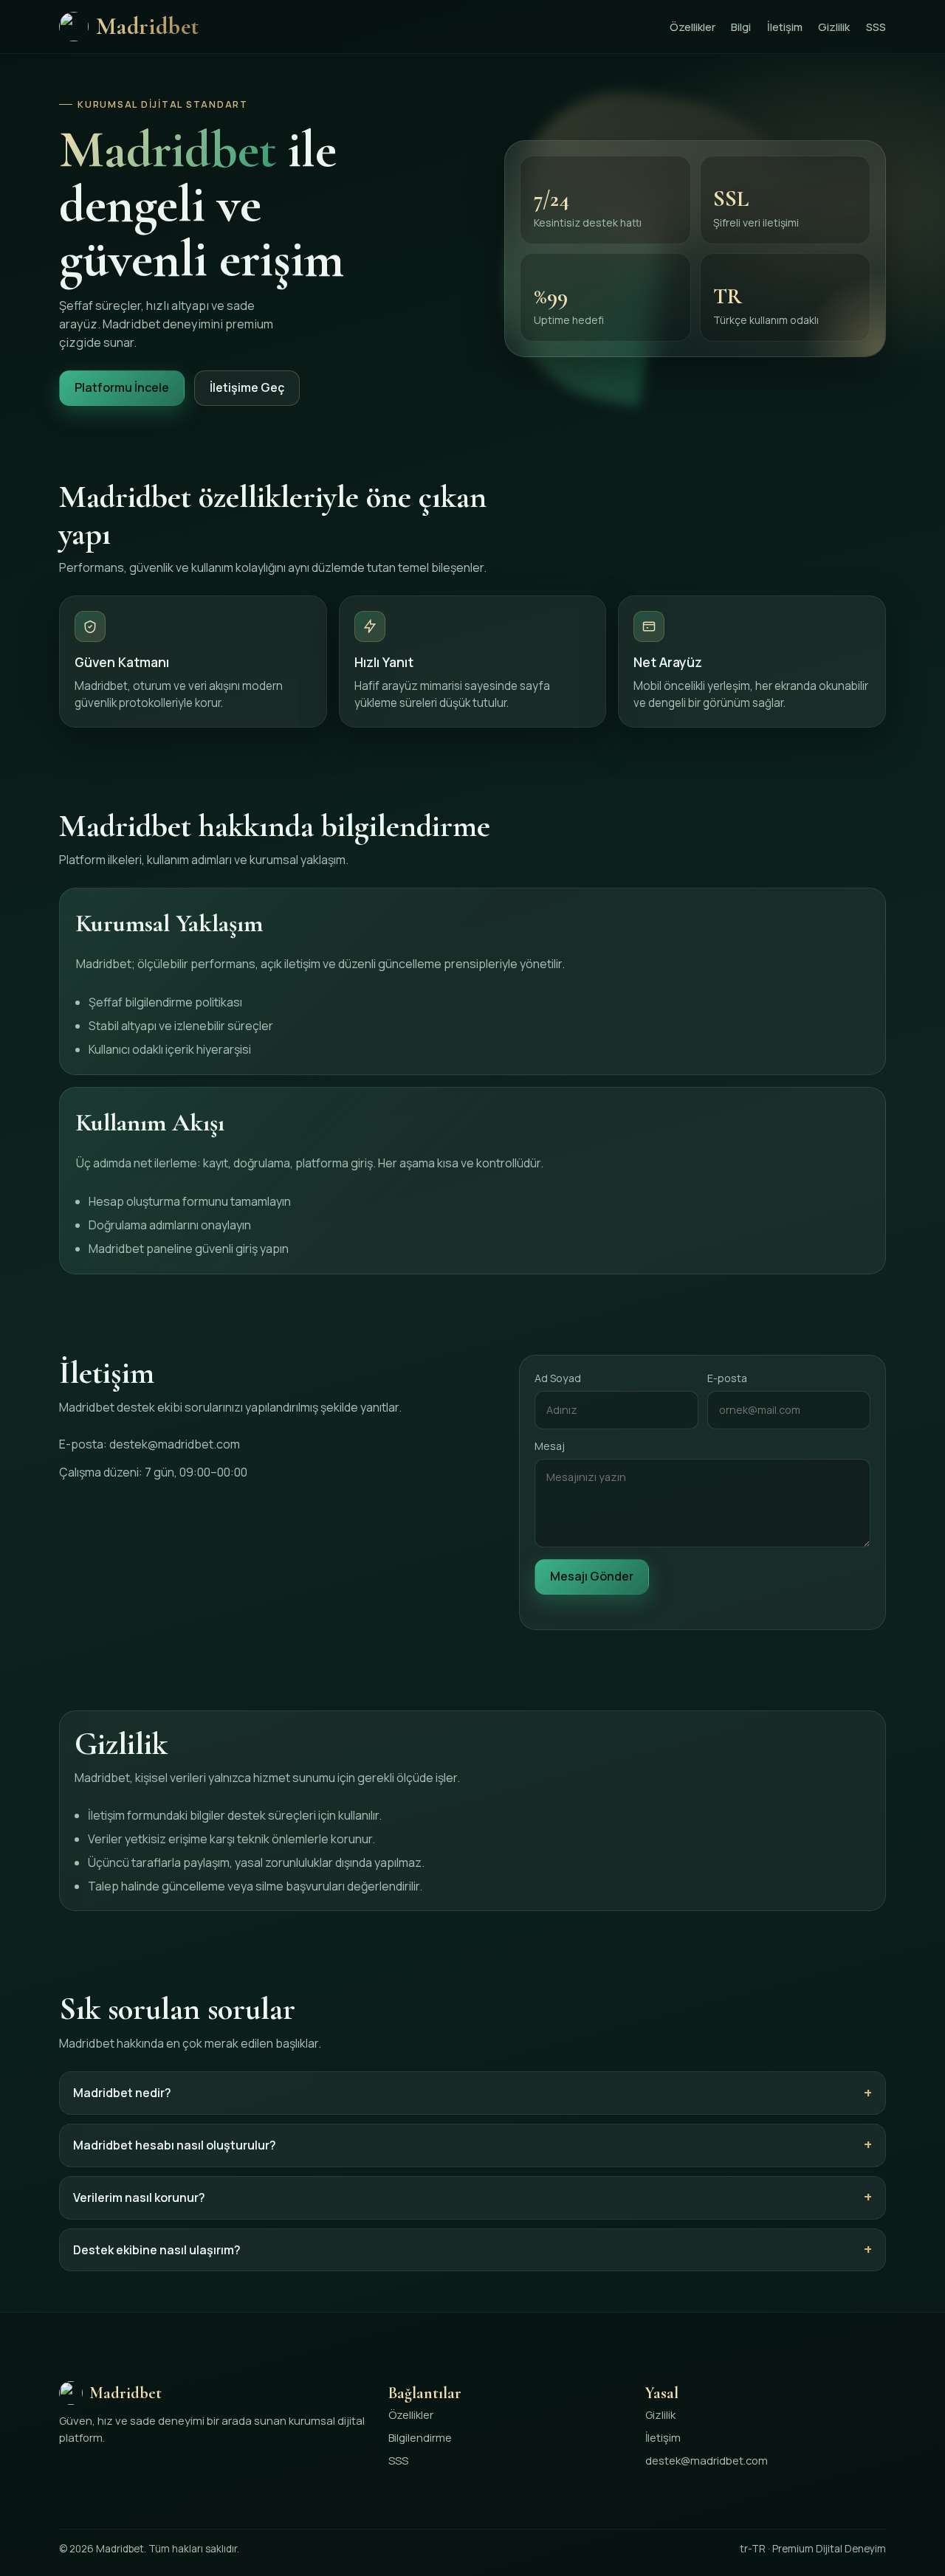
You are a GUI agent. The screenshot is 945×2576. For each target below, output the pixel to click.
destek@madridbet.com (175, 1444)
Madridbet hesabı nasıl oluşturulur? (175, 2145)
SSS (876, 27)
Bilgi (741, 27)
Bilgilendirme (420, 2437)
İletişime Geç (247, 387)
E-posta (727, 1378)
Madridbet (147, 26)
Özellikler (693, 27)
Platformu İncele (122, 387)
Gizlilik (834, 27)
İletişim (785, 27)
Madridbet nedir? (122, 2093)
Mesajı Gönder (592, 1576)
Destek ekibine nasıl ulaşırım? (157, 2250)
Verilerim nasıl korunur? (139, 2197)
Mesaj (550, 1446)
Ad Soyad (558, 1378)
